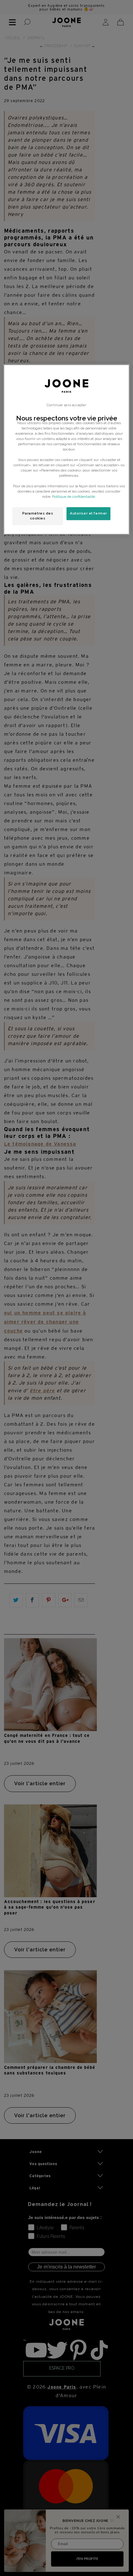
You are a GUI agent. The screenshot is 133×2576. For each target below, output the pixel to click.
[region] (67, 449)
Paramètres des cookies (38, 516)
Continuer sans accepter (66, 405)
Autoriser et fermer (88, 514)
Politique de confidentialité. (74, 497)
